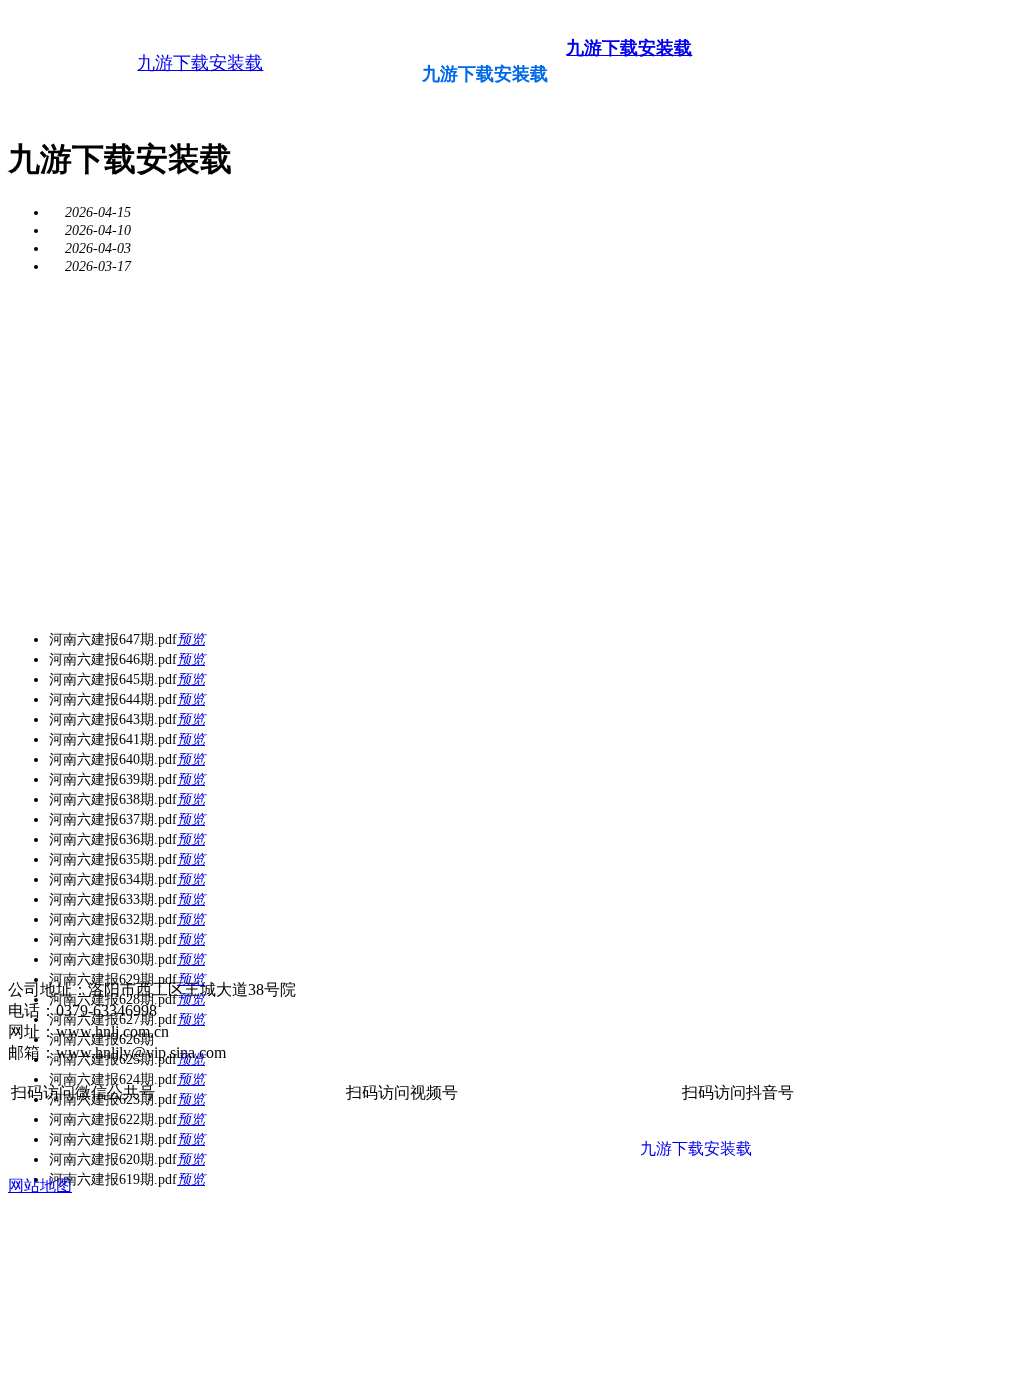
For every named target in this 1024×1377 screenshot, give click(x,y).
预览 (191, 639)
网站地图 (40, 1185)
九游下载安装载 (200, 63)
